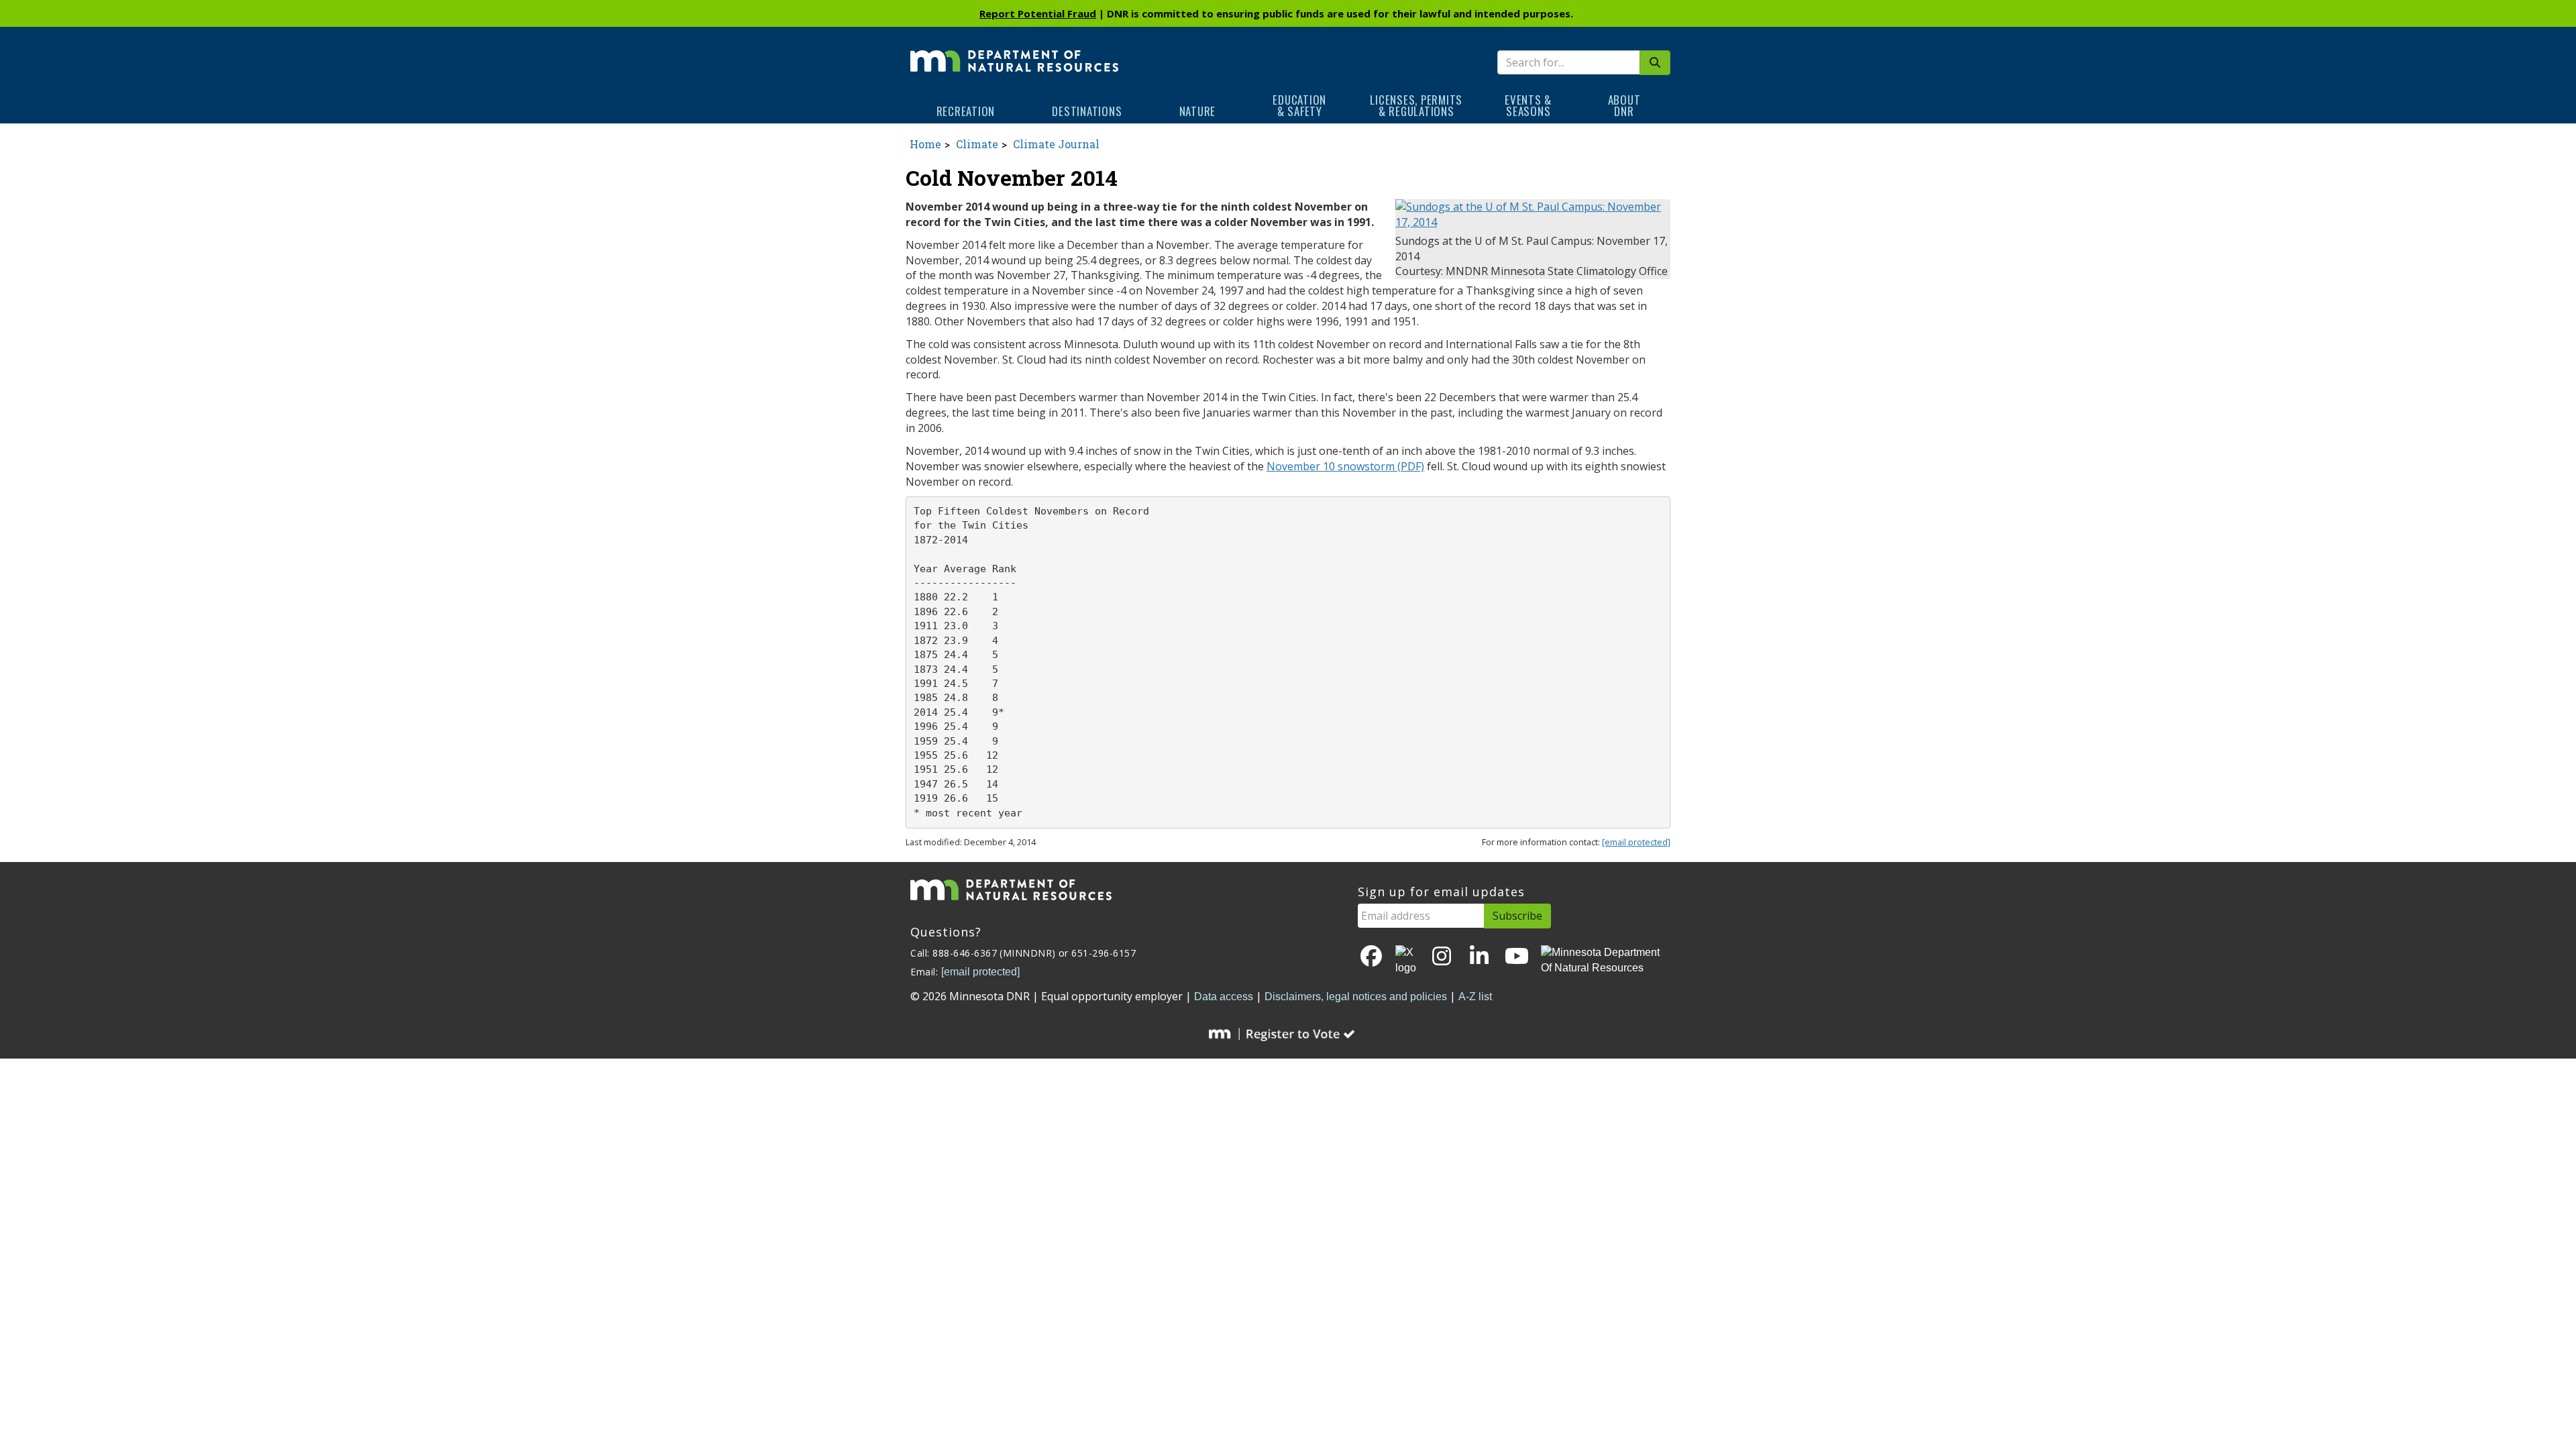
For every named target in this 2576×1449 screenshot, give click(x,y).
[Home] (1014, 52)
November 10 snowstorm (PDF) (1345, 466)
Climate (977, 144)
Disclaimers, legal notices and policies (1356, 997)
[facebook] (1371, 957)
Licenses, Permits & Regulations (1416, 105)
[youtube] (1517, 957)
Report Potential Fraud (1038, 13)
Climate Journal (1056, 144)
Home (925, 144)
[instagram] (1442, 957)
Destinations (1087, 111)
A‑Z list (1475, 997)
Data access (1224, 997)
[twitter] (1407, 961)
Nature (1198, 111)
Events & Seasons (1528, 105)
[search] (1655, 63)
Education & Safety (1299, 105)
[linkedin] (1479, 957)
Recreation (966, 111)
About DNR (1624, 105)
